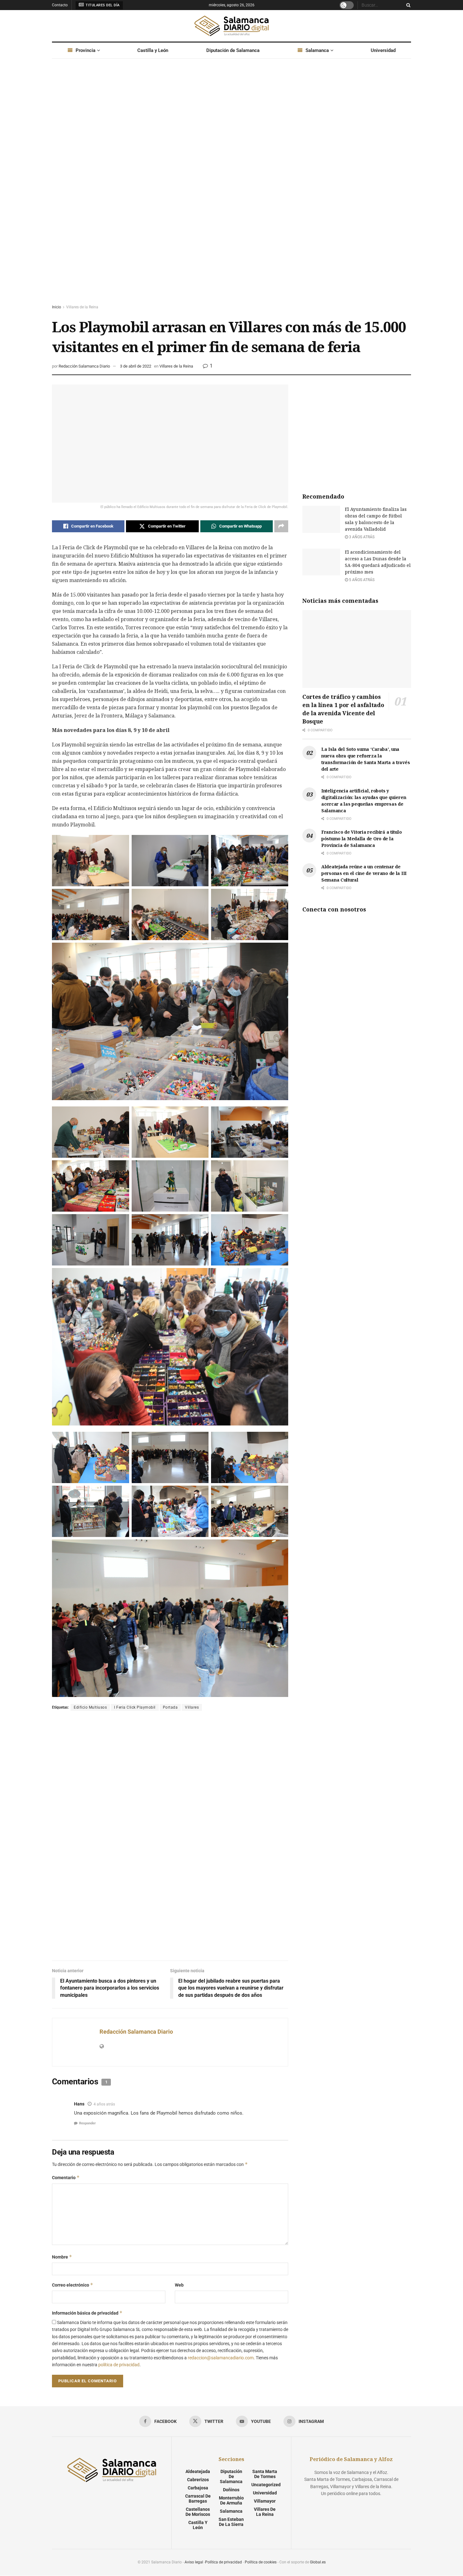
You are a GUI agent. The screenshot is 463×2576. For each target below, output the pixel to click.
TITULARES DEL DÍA (102, 5)
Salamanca (317, 50)
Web (179, 2285)
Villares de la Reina (82, 307)
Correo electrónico (73, 2285)
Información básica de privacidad (87, 2313)
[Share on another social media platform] (281, 526)
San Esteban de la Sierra (231, 2522)
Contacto (60, 5)
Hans (79, 2104)
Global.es (318, 2562)
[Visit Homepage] (231, 26)
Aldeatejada (198, 2471)
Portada (170, 1707)
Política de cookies (261, 2562)
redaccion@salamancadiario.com (221, 2358)
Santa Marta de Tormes (265, 2474)
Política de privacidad (223, 2562)
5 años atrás (361, 580)
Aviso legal (194, 2562)
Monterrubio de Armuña (231, 2500)
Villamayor (265, 2501)
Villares (192, 1707)
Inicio (57, 307)
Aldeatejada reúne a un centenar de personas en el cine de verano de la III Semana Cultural (364, 873)
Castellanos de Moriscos (198, 2512)
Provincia (86, 50)
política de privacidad (119, 2365)
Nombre (62, 2257)
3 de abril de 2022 (136, 366)
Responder (87, 2123)
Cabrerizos (198, 2480)
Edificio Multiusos (90, 1707)
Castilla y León (153, 50)
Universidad (383, 50)
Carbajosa (198, 2488)
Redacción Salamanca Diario (84, 366)
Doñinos (231, 2490)
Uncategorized (266, 2485)
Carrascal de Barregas (198, 2499)
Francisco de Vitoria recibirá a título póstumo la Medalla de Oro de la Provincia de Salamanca (361, 839)
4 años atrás (104, 2104)
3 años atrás (361, 537)
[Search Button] (407, 5)
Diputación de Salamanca (233, 50)
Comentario (66, 2177)
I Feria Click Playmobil (135, 1707)
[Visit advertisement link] (231, 187)
